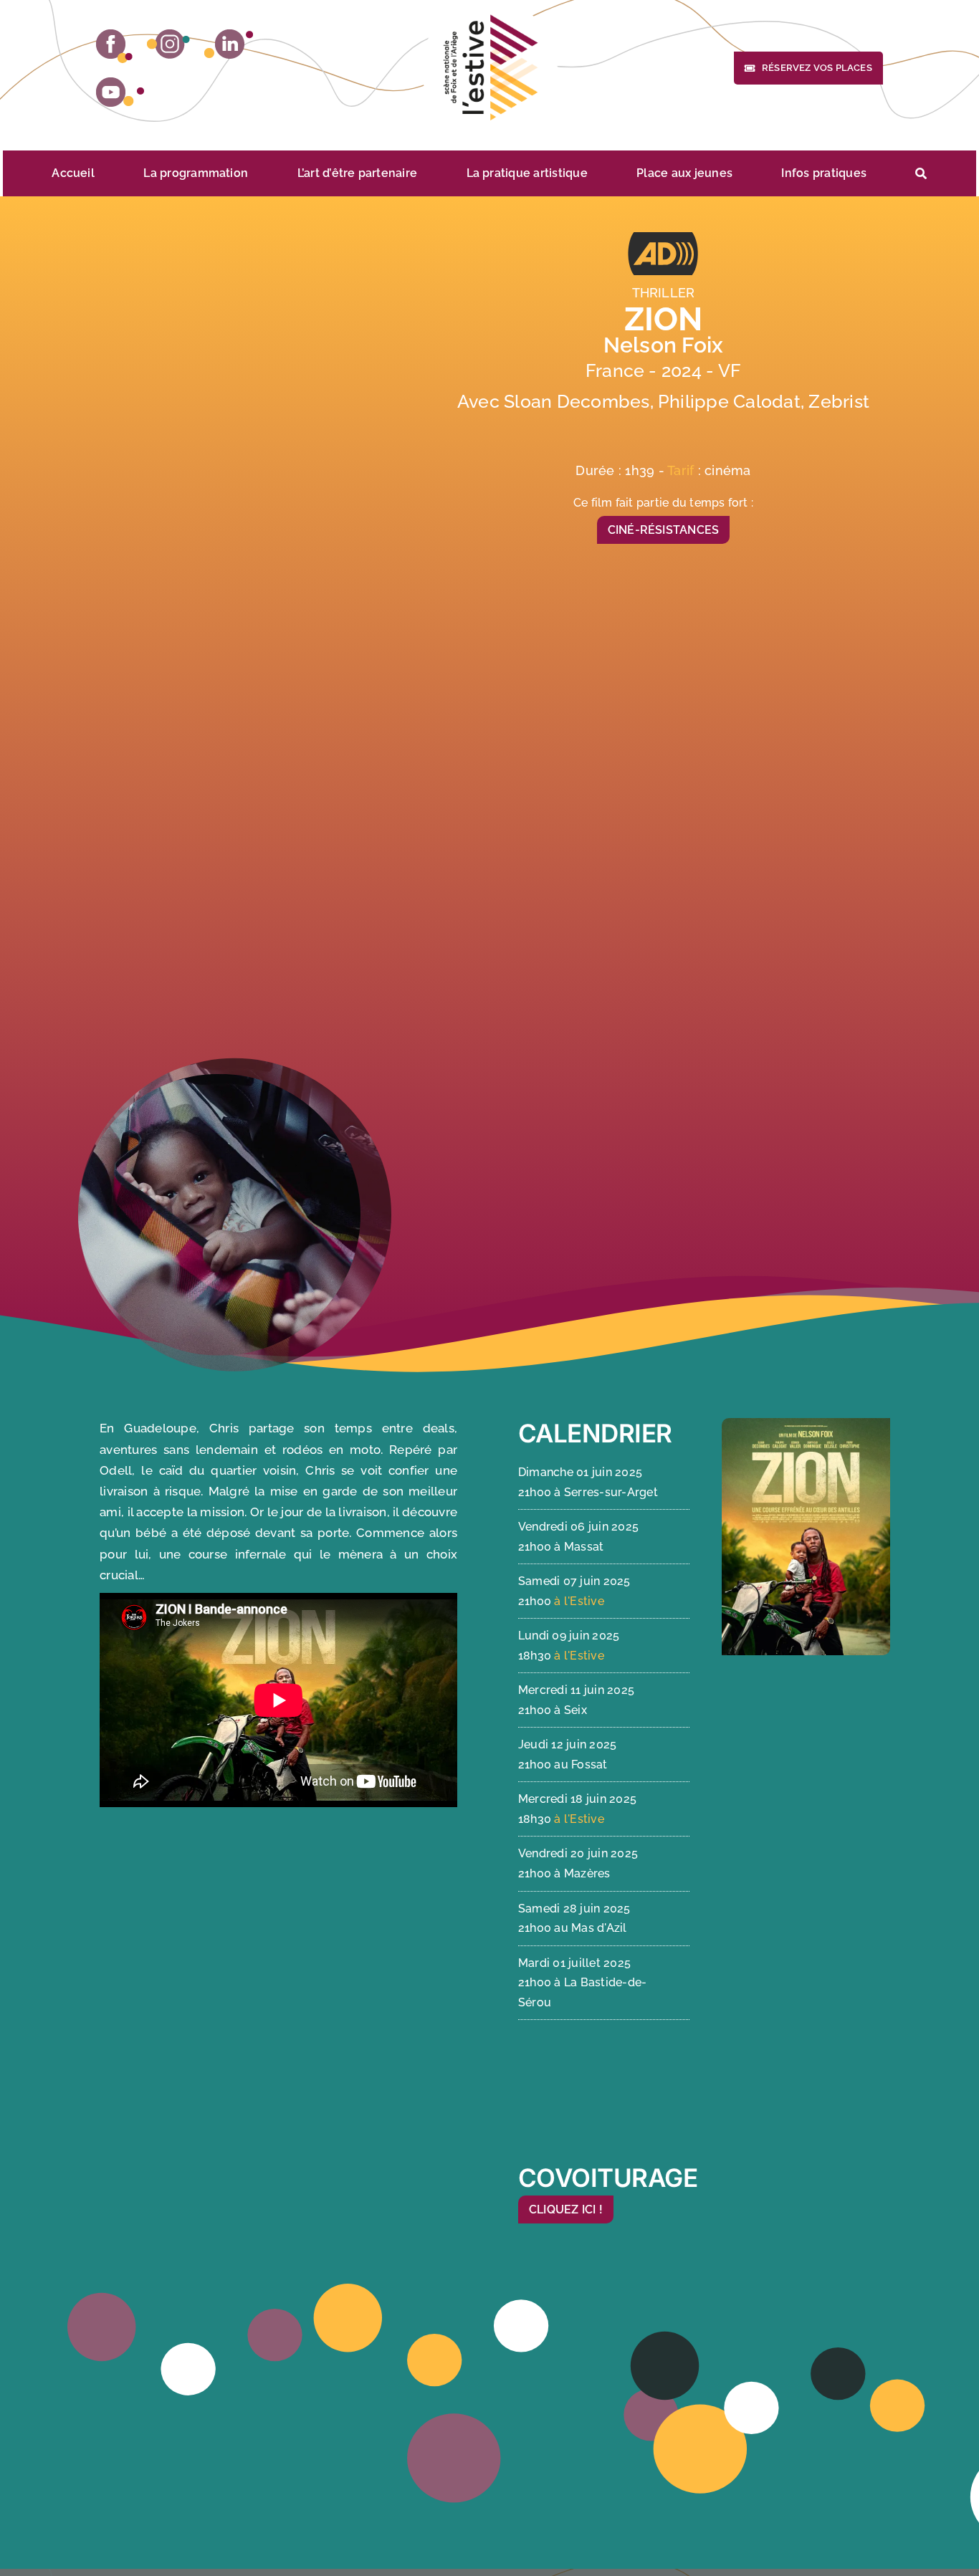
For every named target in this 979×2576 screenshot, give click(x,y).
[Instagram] (168, 44)
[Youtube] (120, 92)
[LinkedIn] (229, 44)
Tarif (682, 470)
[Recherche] (921, 173)
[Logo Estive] (489, 68)
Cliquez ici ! (566, 2209)
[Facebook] (114, 46)
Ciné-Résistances (664, 530)
